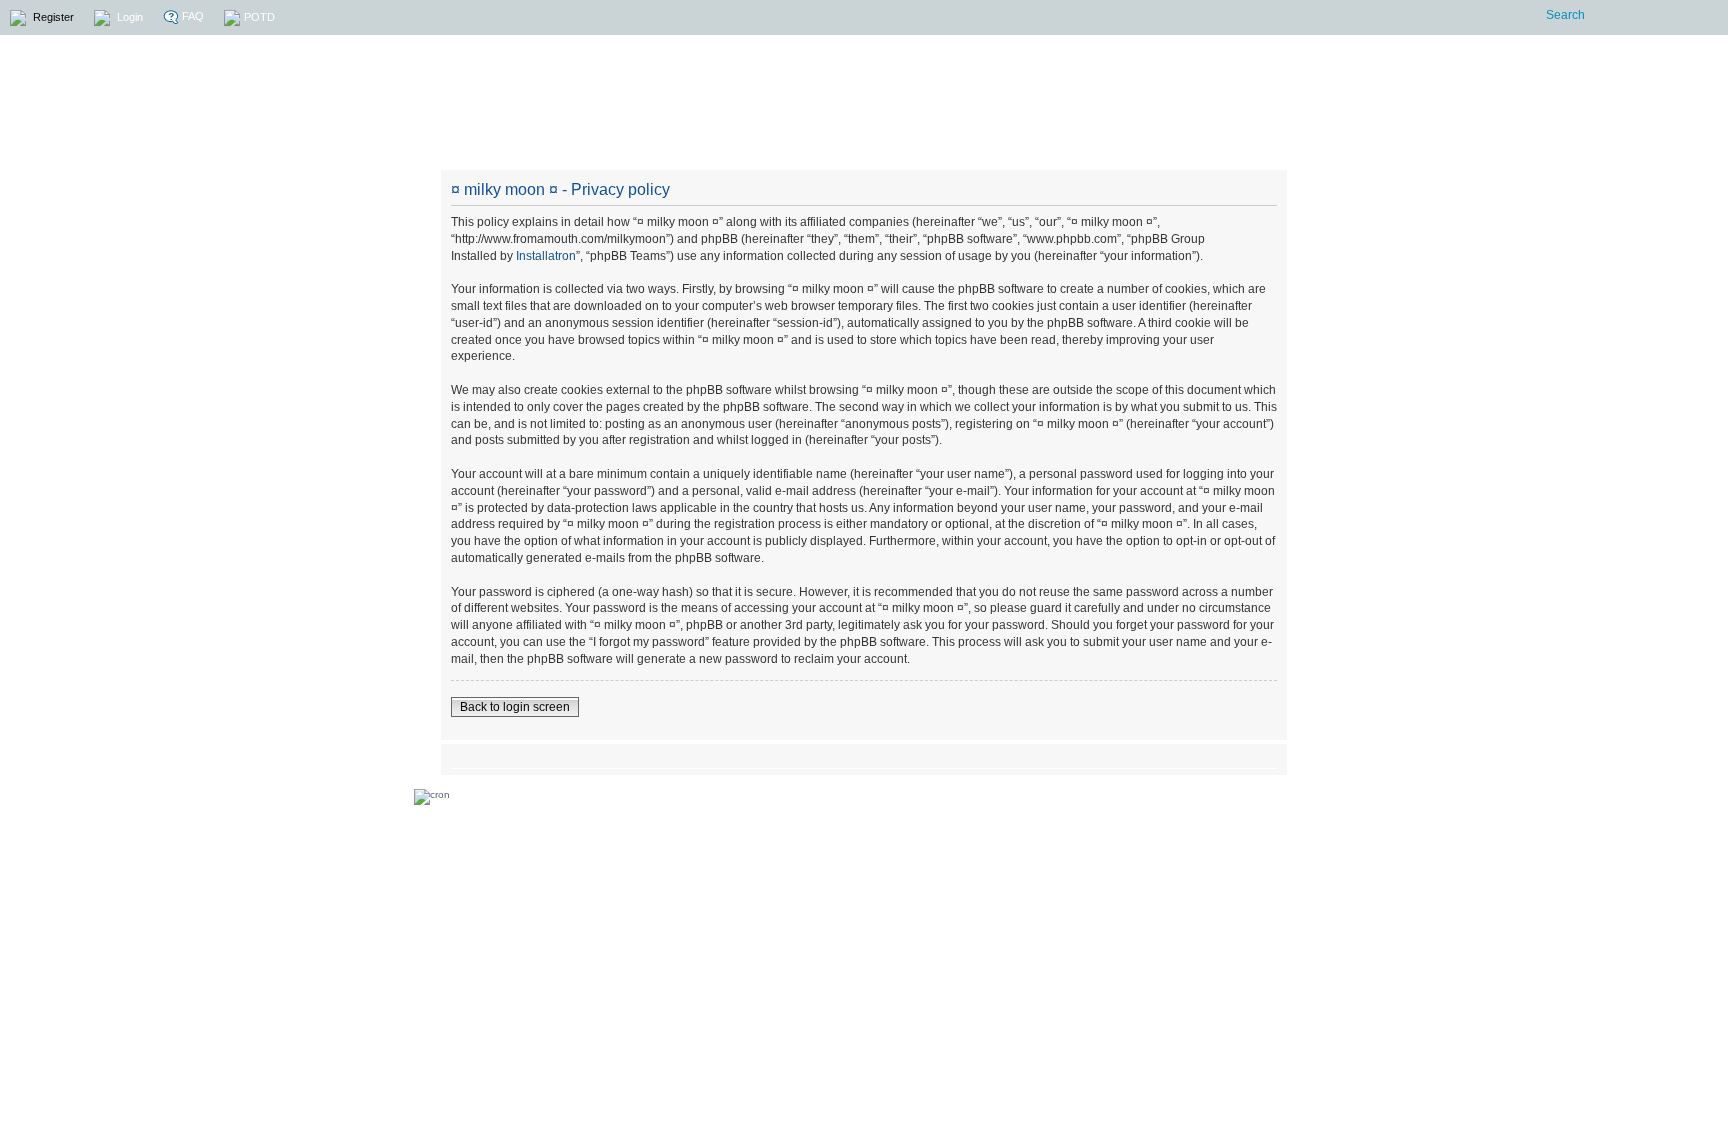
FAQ (191, 16)
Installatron (546, 256)
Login (128, 17)
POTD (259, 17)
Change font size (1262, 758)
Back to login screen (515, 707)
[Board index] (1007, 92)
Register (52, 17)
